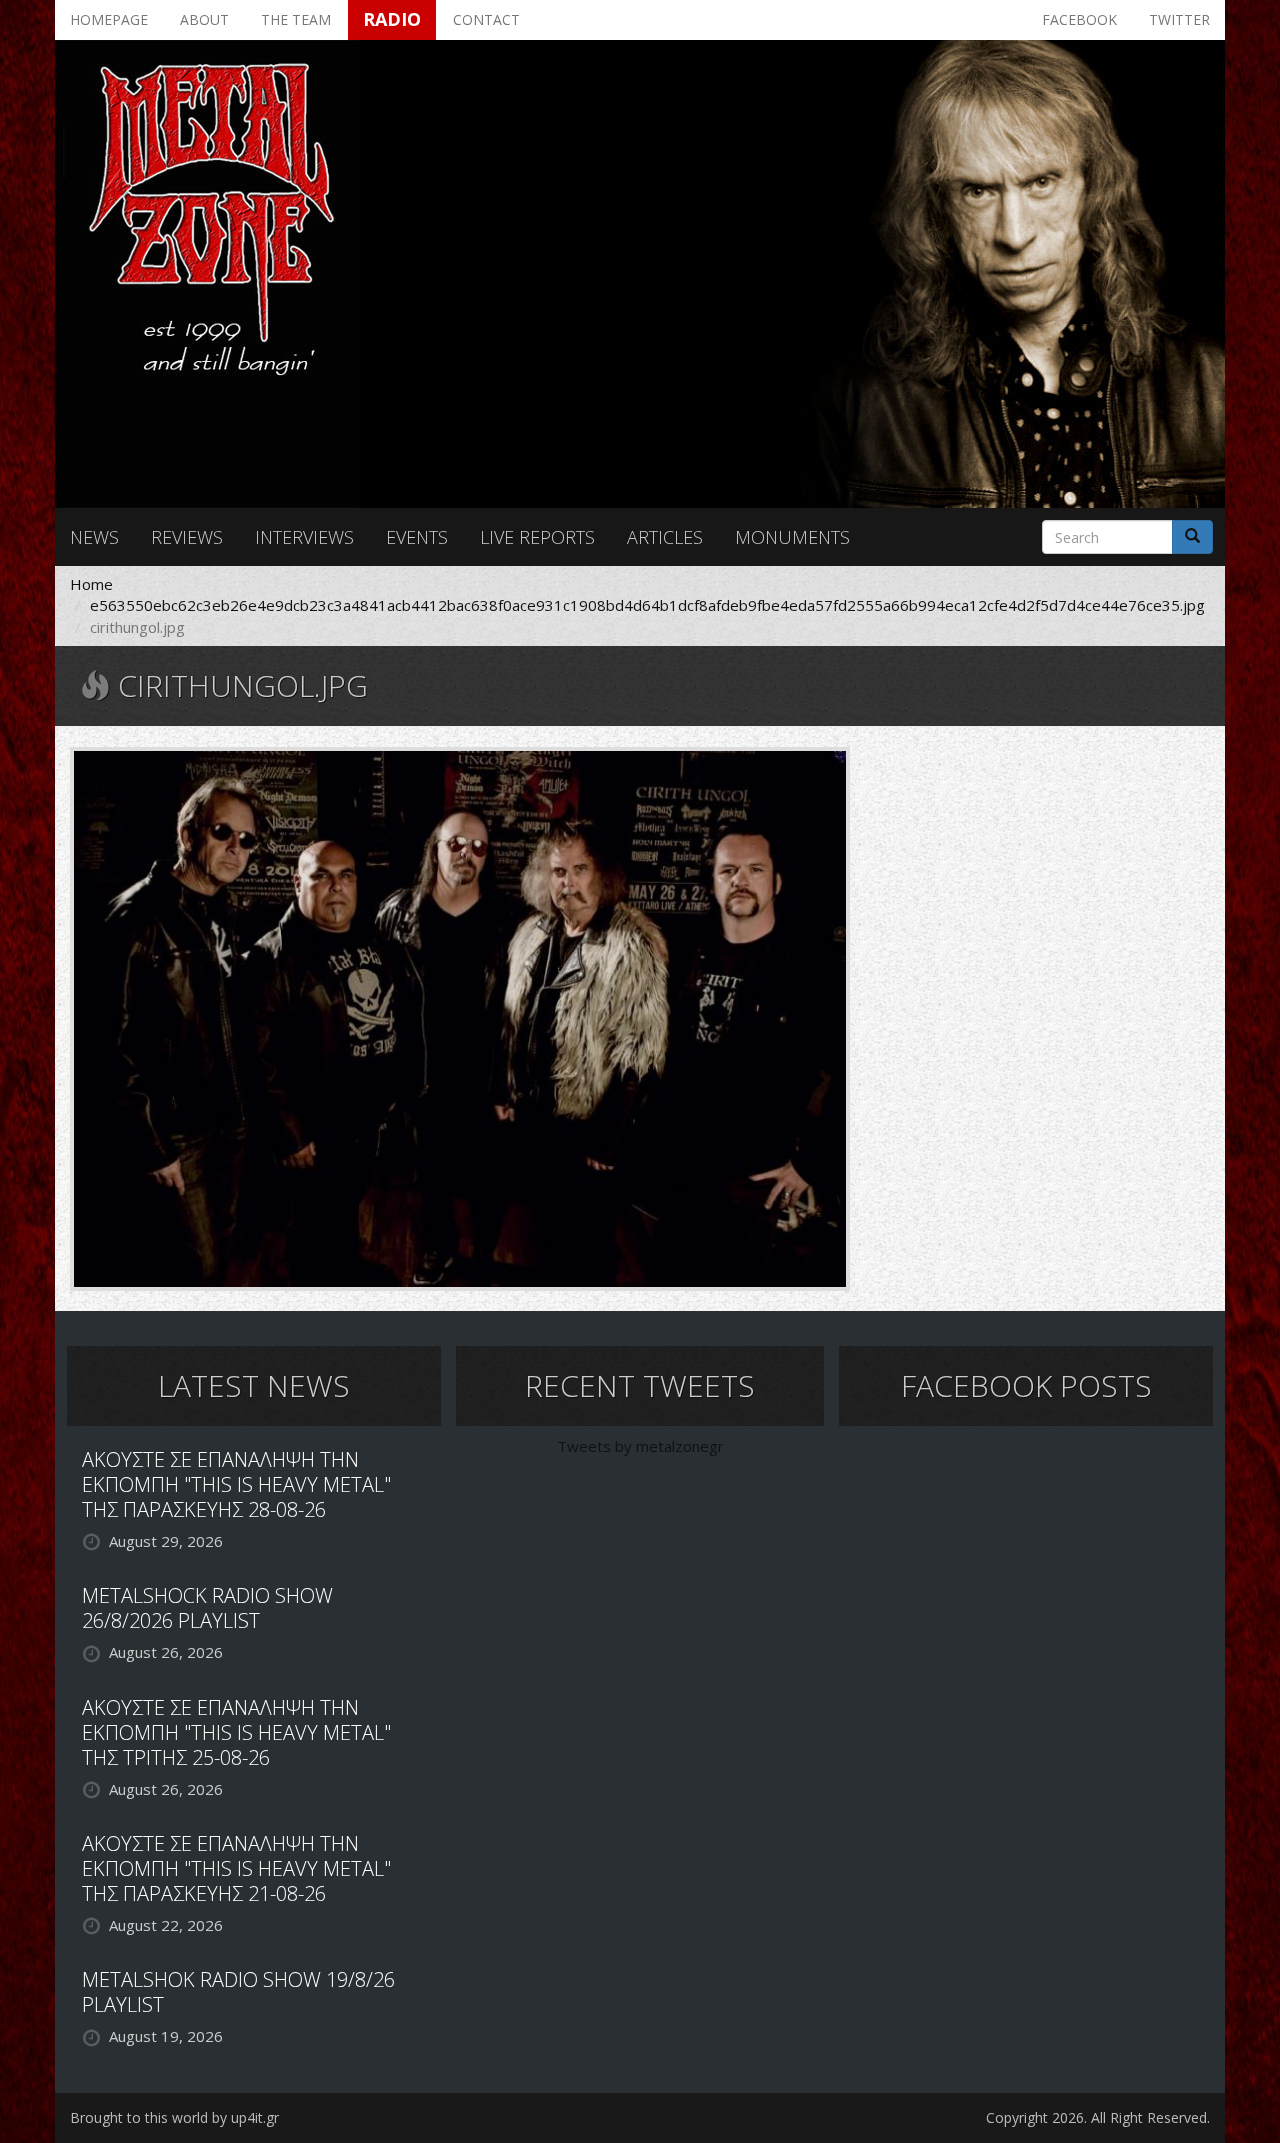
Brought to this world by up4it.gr (174, 2117)
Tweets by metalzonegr (640, 1446)
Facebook (1079, 19)
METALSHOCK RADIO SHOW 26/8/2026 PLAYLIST (207, 1608)
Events (417, 537)
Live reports (537, 537)
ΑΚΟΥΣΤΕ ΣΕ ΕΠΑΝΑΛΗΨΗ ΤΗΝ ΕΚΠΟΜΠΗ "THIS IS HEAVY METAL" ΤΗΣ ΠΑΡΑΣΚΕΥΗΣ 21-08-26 (236, 1868)
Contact (486, 19)
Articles (665, 537)
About (204, 19)
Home (91, 584)
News (94, 537)
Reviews (187, 537)
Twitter (1179, 19)
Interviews (304, 537)
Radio (392, 19)
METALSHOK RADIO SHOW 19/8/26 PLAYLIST (238, 1992)
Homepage (109, 19)
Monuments (792, 537)
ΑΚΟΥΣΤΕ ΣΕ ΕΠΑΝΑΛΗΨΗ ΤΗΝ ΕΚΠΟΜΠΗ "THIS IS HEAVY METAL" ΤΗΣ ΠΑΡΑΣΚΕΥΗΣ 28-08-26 (236, 1484)
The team (296, 19)
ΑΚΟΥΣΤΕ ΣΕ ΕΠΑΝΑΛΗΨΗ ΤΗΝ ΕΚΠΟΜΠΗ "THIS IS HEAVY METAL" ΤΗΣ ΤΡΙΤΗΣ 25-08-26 (236, 1732)
